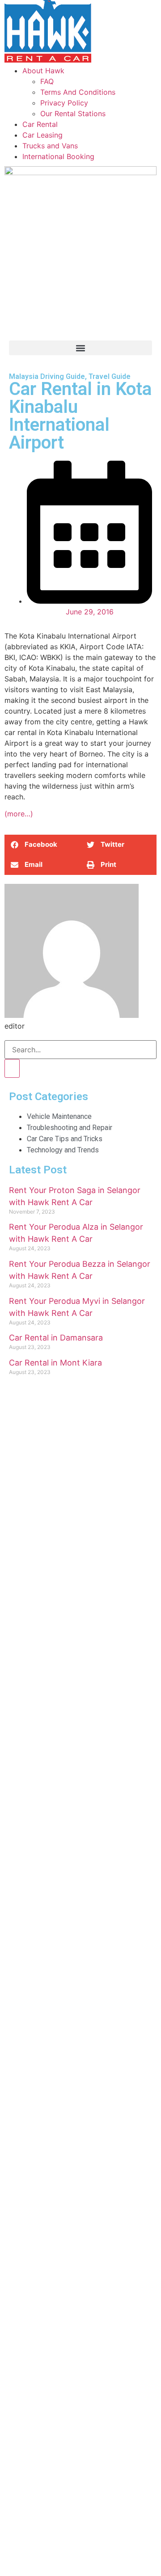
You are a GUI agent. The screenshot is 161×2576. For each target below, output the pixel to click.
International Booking (58, 156)
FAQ (47, 81)
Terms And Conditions (78, 92)
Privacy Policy (64, 103)
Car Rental (40, 124)
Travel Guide (110, 376)
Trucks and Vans (50, 146)
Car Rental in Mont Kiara (55, 1363)
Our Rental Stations (73, 113)
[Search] (12, 1068)
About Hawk (43, 71)
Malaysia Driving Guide (47, 376)
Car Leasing (42, 135)
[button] (80, 348)
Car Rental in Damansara (56, 1338)
